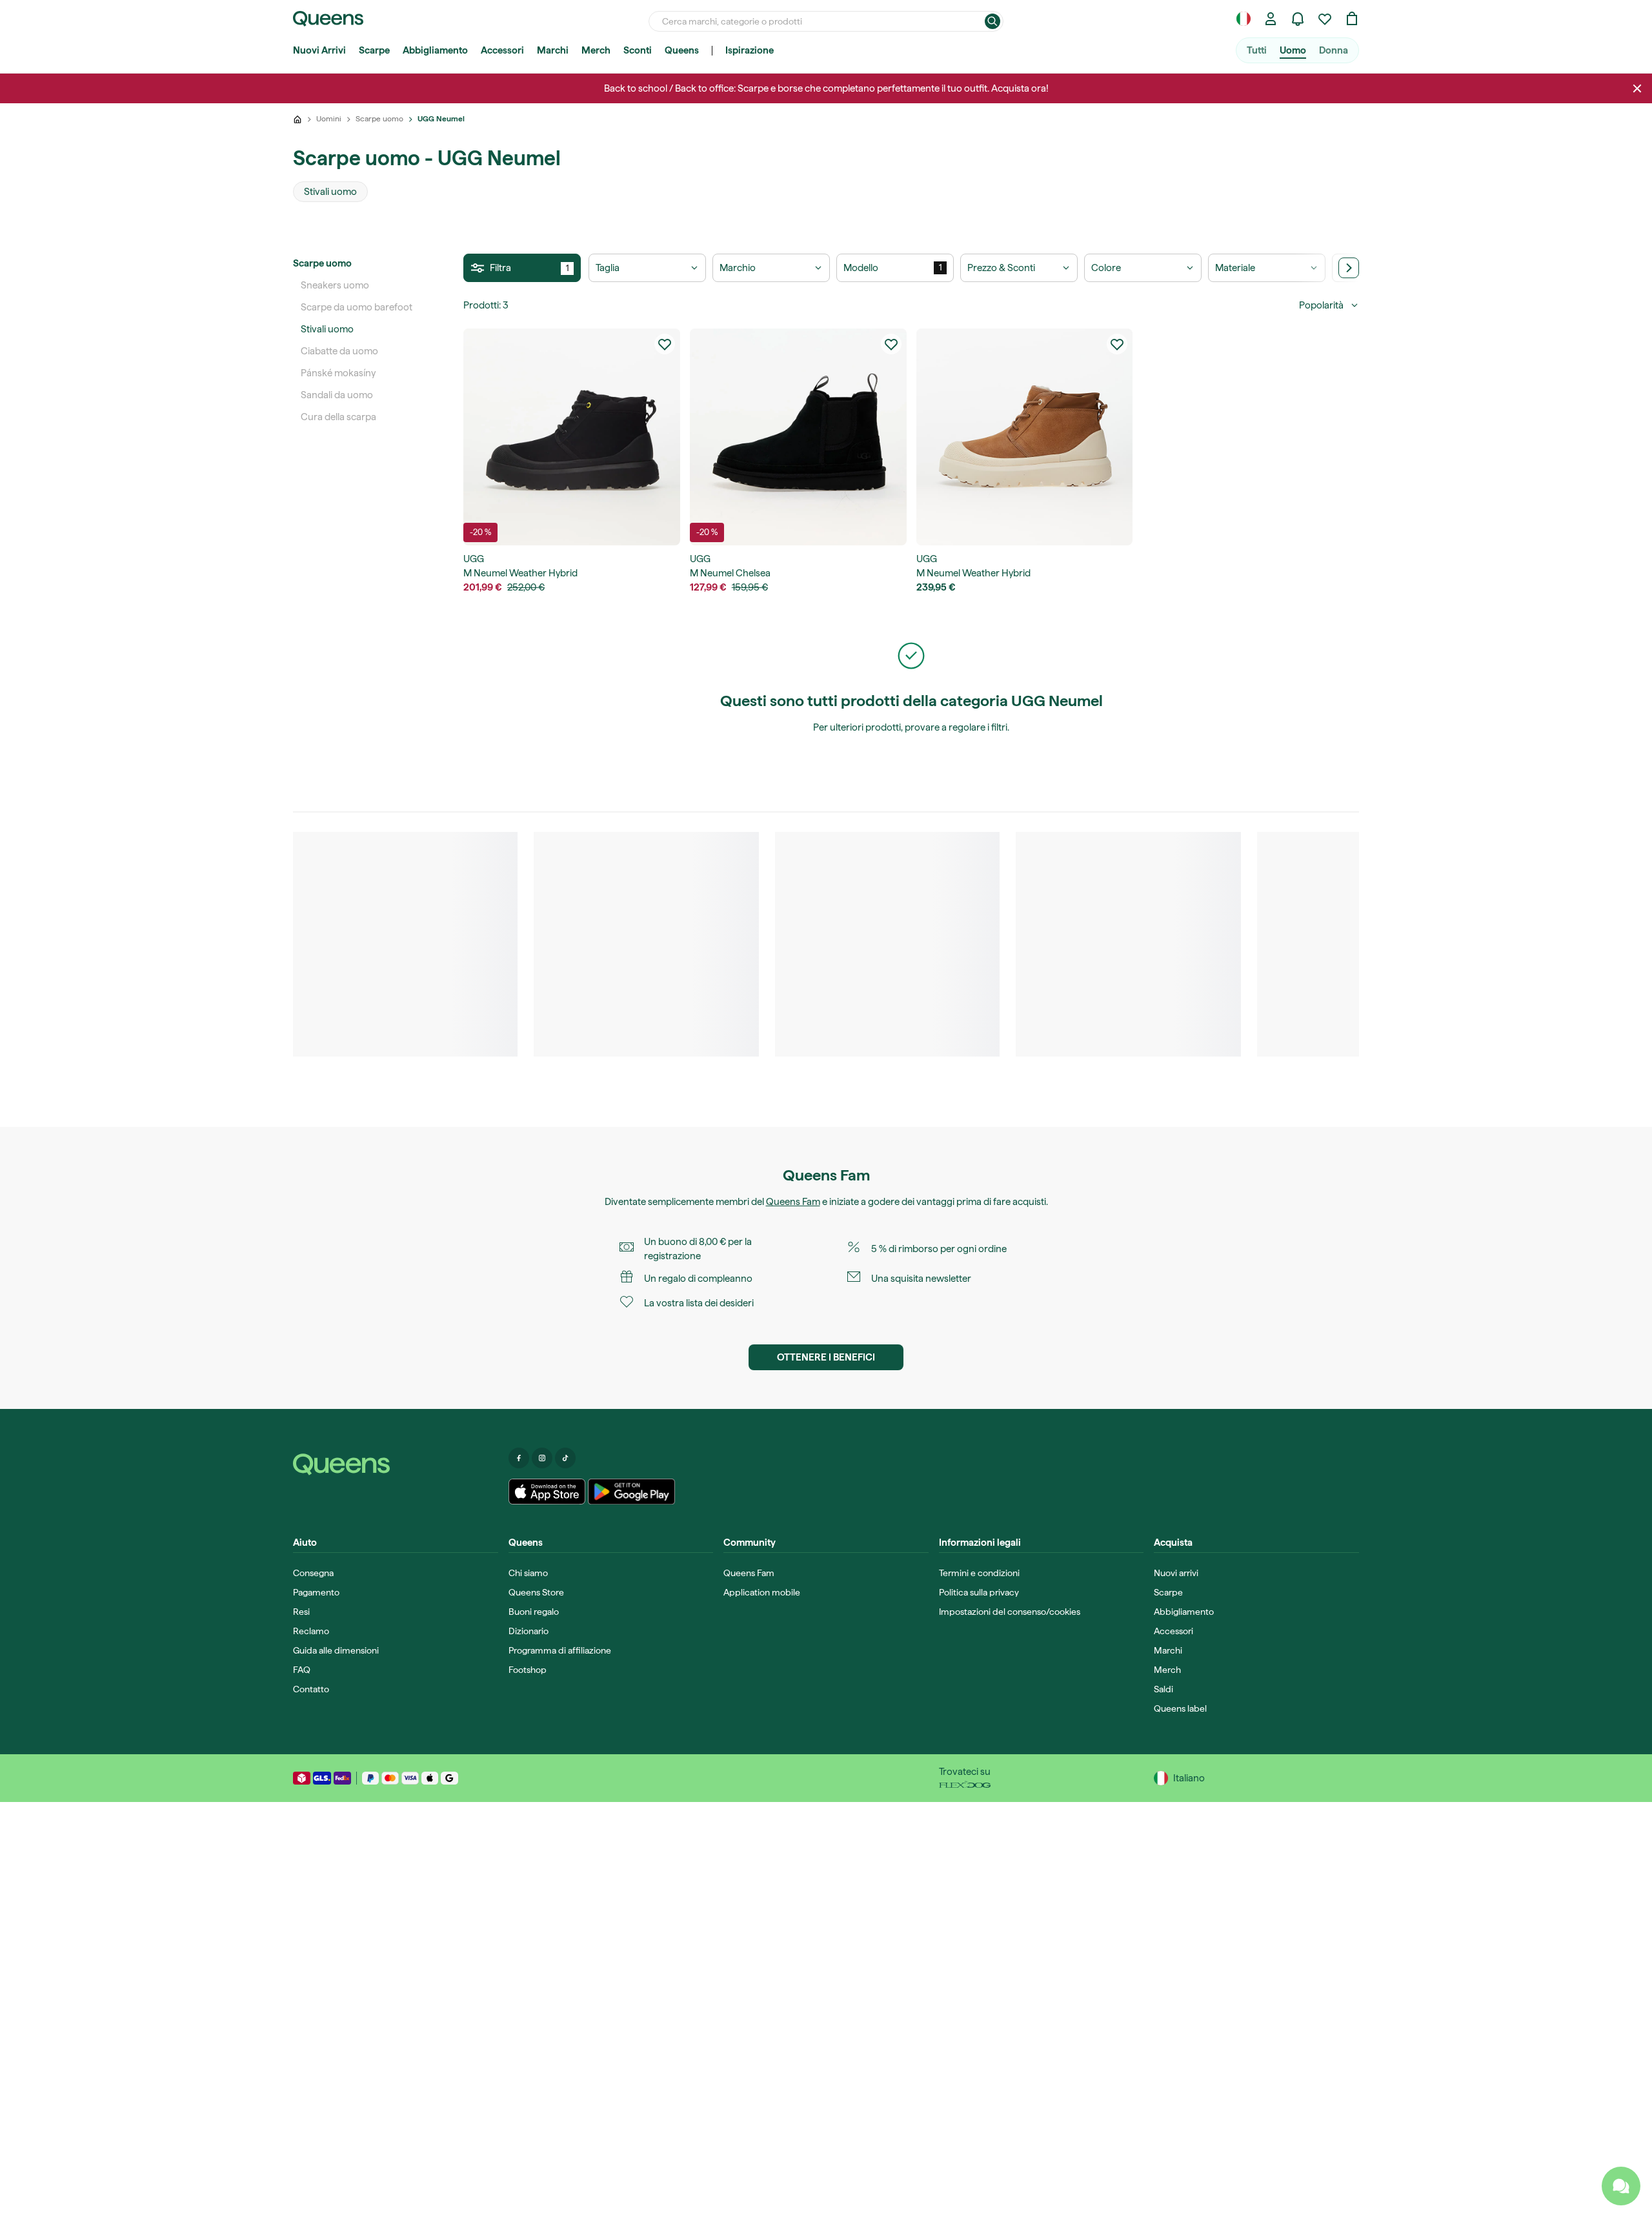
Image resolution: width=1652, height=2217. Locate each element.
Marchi (553, 50)
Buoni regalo (534, 1612)
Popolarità (1321, 305)
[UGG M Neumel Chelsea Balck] (798, 437)
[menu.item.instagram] (542, 1458)
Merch (596, 50)
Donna (1334, 50)
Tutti (1257, 50)
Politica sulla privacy (979, 1592)
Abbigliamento (435, 50)
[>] (1349, 268)
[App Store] (547, 1492)
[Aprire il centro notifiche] (1298, 19)
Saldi (1163, 1689)
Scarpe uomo (322, 263)
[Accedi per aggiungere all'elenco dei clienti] (665, 344)
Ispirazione (750, 50)
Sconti (638, 50)
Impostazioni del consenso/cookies (1010, 1612)
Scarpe (374, 50)
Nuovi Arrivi (319, 50)
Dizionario (529, 1631)
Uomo (1293, 50)
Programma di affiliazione (560, 1650)
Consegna (313, 1573)
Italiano (1189, 1778)
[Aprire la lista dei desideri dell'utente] (1325, 19)
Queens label (1180, 1708)
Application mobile (762, 1592)
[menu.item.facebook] (519, 1458)
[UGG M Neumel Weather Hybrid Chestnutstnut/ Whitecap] (1025, 437)
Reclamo (311, 1631)
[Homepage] (396, 1464)
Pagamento (316, 1592)
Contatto (311, 1689)
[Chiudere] (1637, 88)
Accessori (502, 50)
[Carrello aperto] (1352, 19)
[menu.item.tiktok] (565, 1458)
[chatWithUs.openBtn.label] (1621, 2186)
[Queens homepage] (328, 19)
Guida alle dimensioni (336, 1650)
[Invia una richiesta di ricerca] (992, 21)
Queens (682, 50)
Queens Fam (793, 1202)
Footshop (528, 1670)
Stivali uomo (327, 329)
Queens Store (536, 1592)
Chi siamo (528, 1573)
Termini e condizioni (979, 1573)
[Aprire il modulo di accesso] (1271, 19)
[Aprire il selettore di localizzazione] (1244, 19)
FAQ (302, 1670)
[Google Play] (631, 1492)
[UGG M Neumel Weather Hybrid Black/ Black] (572, 437)
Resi (301, 1612)
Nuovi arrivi (1176, 1573)
